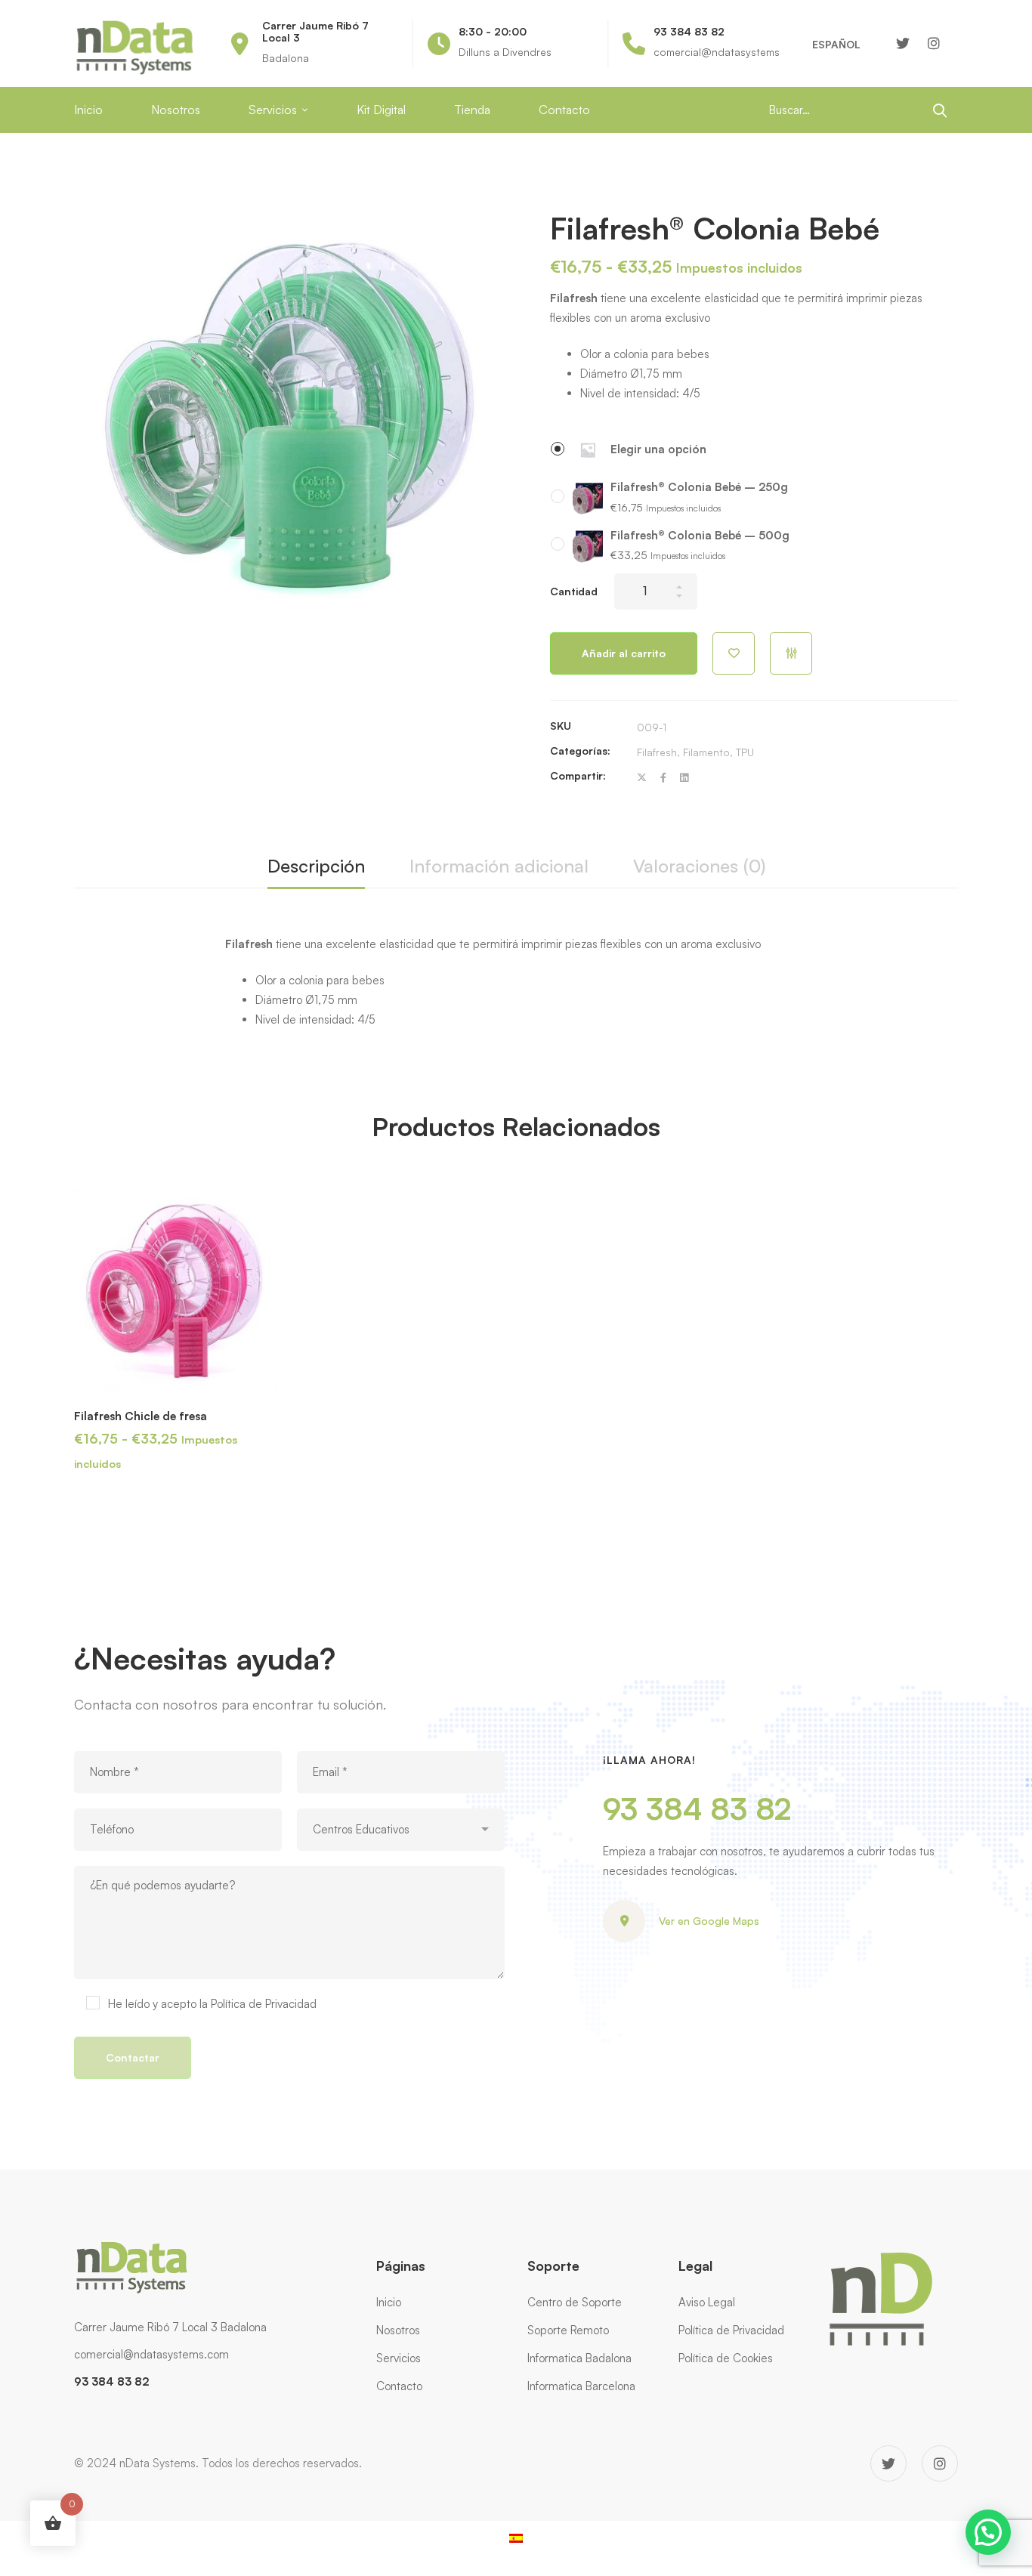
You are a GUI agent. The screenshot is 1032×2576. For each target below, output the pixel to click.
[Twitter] (903, 43)
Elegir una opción (658, 449)
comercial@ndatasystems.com (151, 2354)
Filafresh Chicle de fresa (141, 1416)
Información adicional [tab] (499, 866)
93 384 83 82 (697, 1808)
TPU (745, 752)
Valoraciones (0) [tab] (699, 866)
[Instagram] (934, 43)
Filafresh (657, 752)
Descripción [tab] (316, 866)
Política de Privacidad (264, 2004)
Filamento (706, 752)
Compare (791, 653)
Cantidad (574, 591)
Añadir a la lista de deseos (734, 653)
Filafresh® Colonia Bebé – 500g (700, 535)
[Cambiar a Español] (516, 2537)
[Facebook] (663, 778)
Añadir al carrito (624, 653)
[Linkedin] (684, 778)
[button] (988, 2532)
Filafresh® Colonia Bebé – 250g (699, 487)
